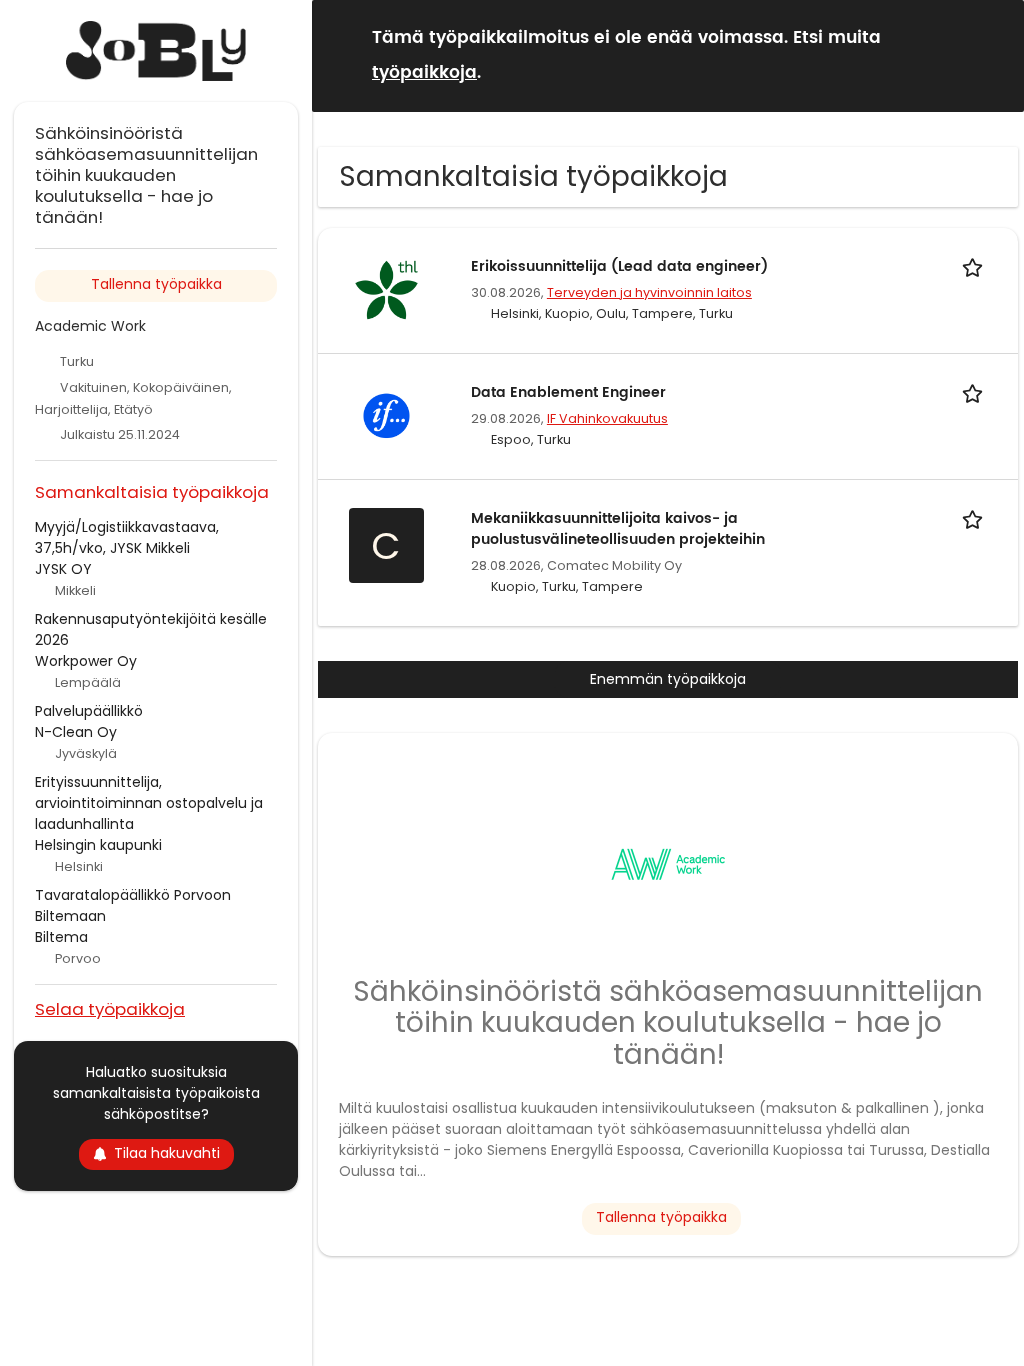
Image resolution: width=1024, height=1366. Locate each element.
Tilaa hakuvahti (167, 1153)
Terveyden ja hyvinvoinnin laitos (649, 292)
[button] (993, 54)
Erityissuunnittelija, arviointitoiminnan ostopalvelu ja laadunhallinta (149, 803)
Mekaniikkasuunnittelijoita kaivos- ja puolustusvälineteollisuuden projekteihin (618, 529)
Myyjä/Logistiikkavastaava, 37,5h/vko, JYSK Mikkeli (127, 537)
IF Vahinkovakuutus (607, 418)
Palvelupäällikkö (89, 711)
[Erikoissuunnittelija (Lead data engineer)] (386, 289)
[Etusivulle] (156, 51)
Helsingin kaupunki (98, 845)
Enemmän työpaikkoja (668, 679)
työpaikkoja (424, 73)
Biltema (61, 937)
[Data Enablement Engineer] (386, 415)
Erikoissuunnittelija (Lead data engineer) (619, 266)
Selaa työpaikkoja (110, 1008)
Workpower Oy (86, 661)
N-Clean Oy (76, 732)
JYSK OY (63, 569)
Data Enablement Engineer (568, 392)
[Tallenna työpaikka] (976, 266)
